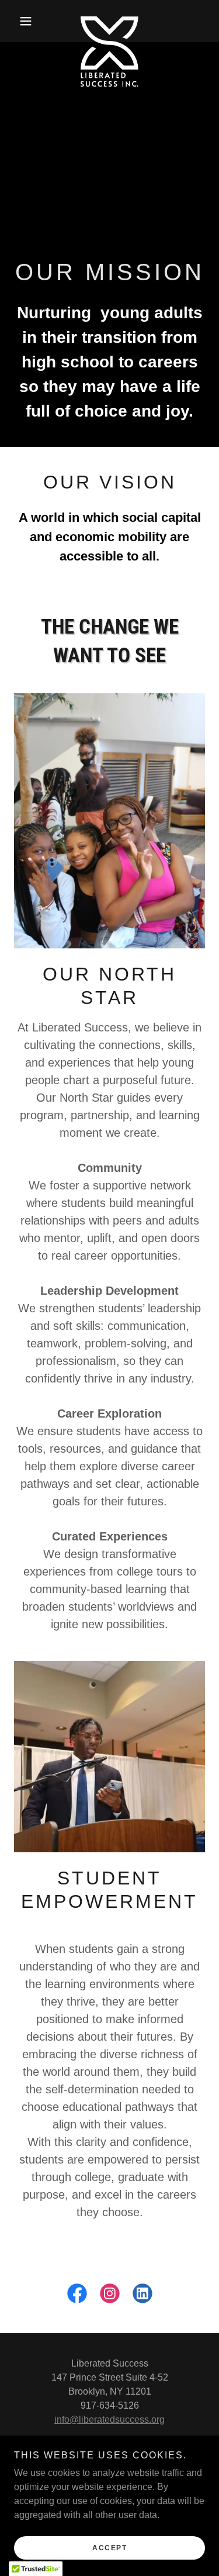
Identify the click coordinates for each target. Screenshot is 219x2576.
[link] (109, 21)
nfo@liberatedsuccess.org (111, 2419)
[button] (28, 21)
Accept (109, 2548)
